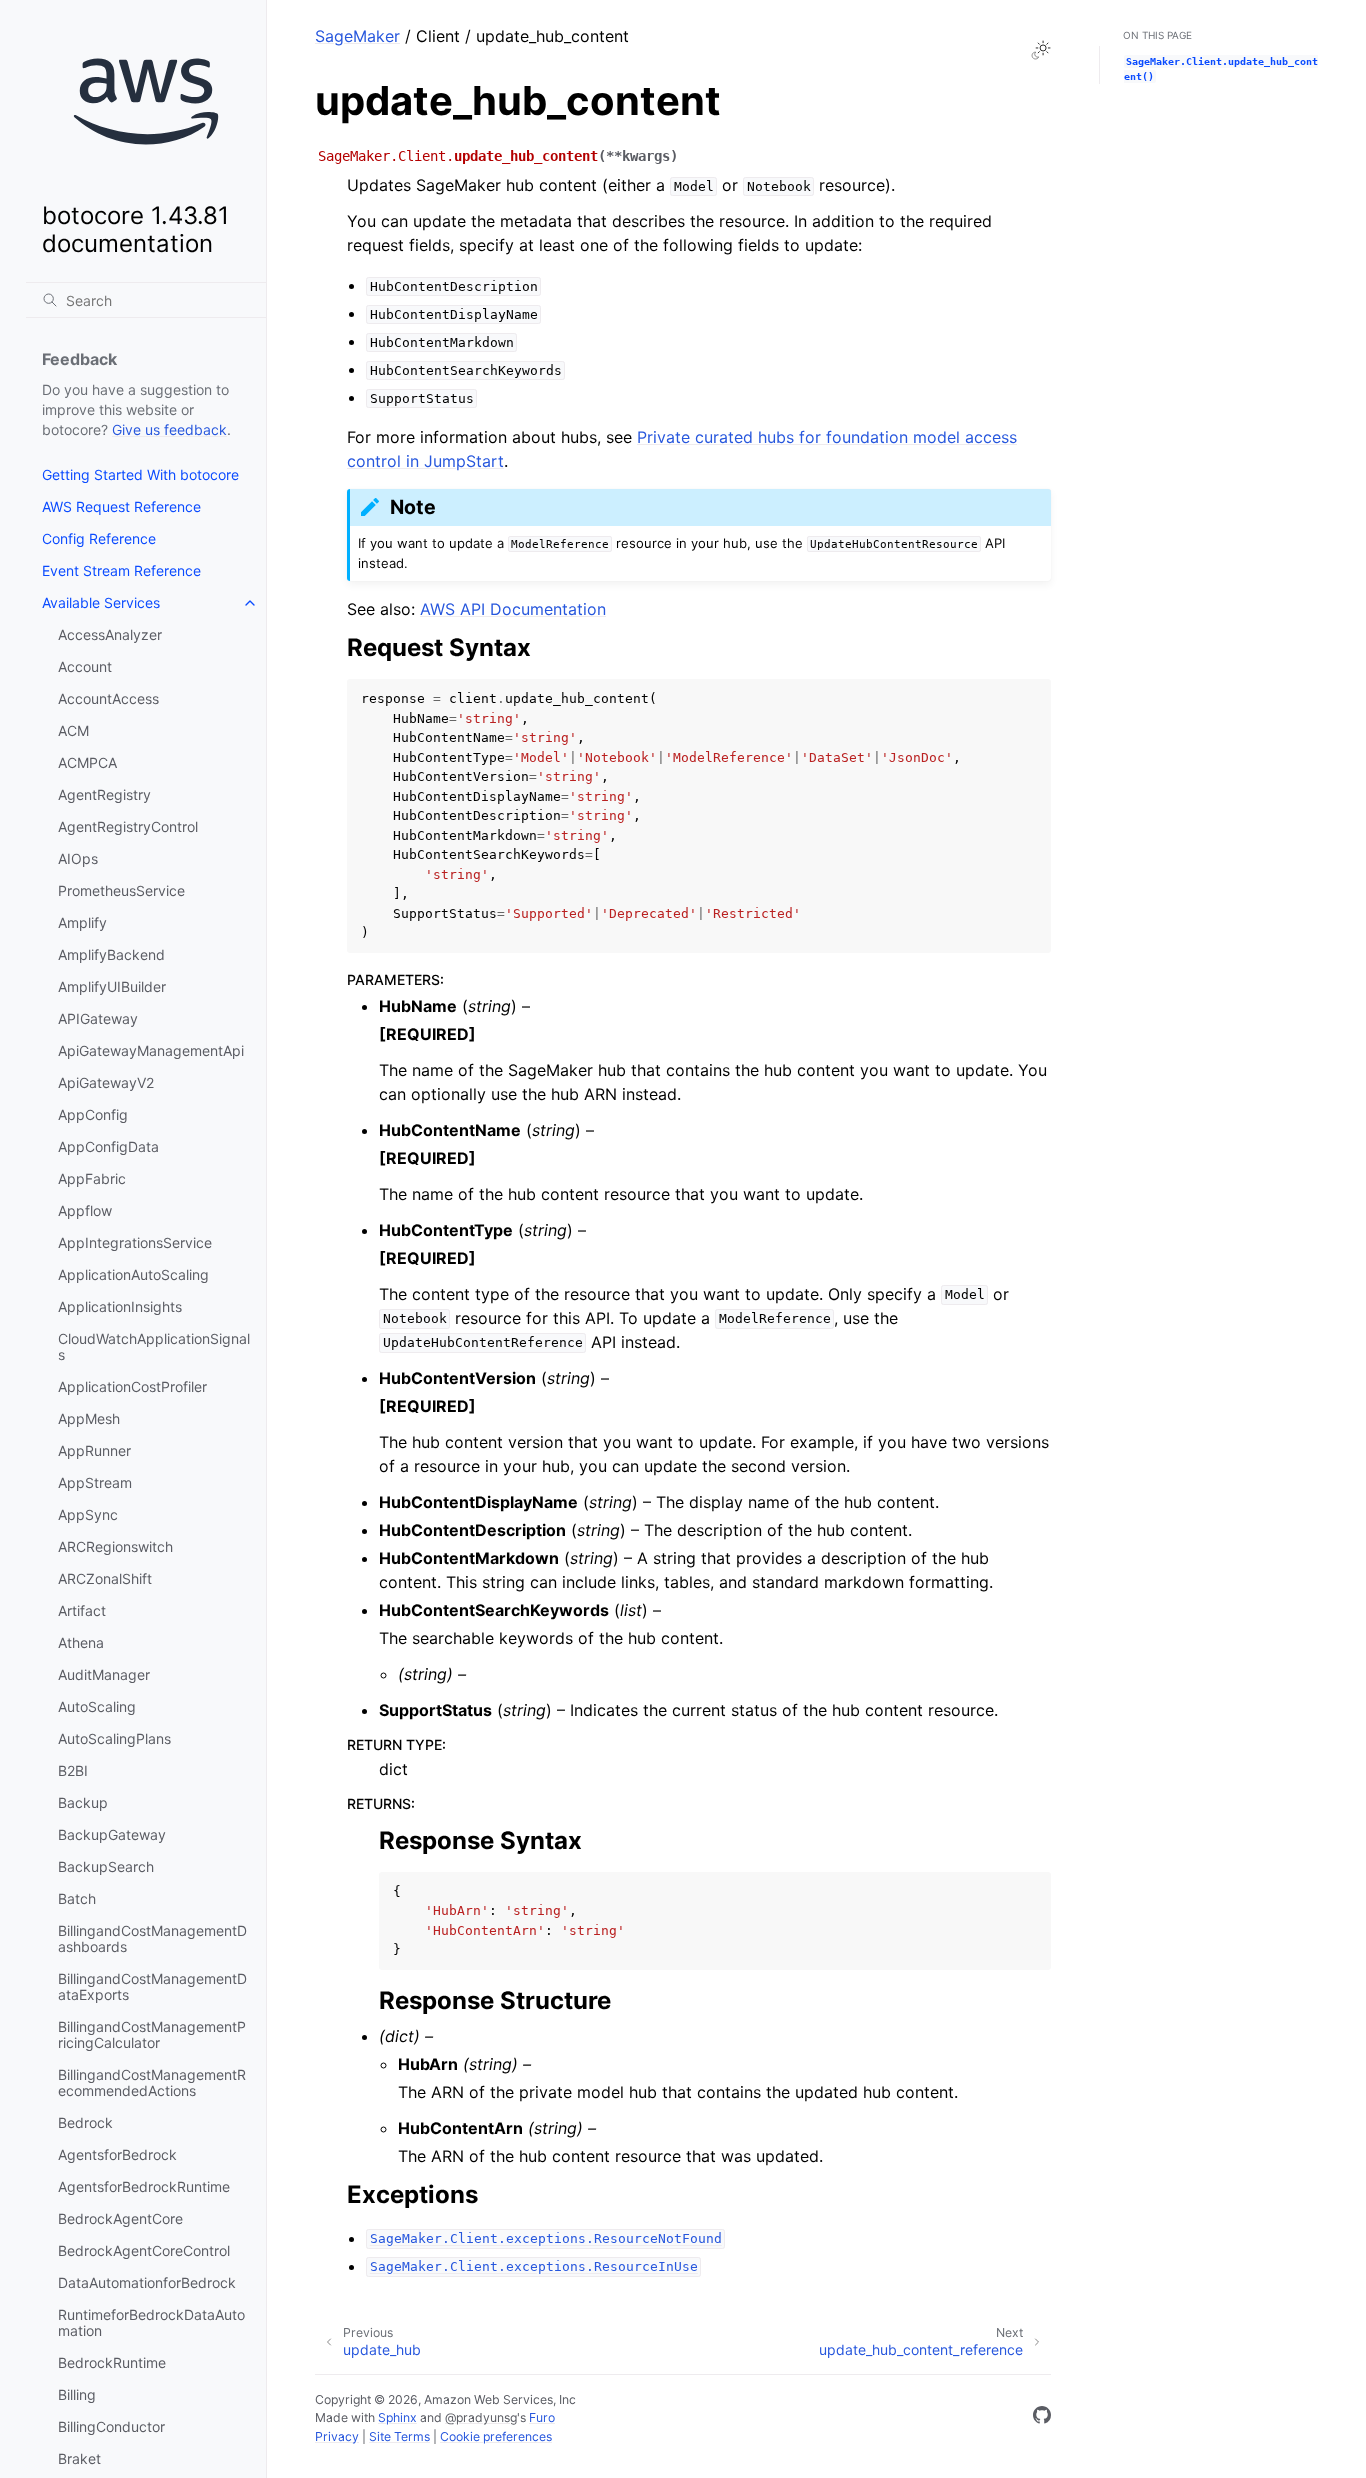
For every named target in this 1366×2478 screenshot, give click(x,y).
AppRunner (94, 1450)
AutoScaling (97, 1706)
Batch (77, 1898)
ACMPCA (87, 762)
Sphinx (397, 2417)
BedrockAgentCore (120, 2218)
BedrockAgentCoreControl (144, 2250)
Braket (79, 2458)
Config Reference (99, 538)
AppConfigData (108, 1146)
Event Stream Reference (121, 570)
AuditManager (104, 1674)
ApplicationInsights (120, 1306)
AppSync (88, 1514)
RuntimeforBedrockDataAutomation (151, 2322)
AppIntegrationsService (135, 1242)
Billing (77, 2394)
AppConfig (93, 1114)
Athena (81, 1642)
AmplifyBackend (111, 954)
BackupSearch (106, 1866)
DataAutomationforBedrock (147, 2282)
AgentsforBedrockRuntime (144, 2186)
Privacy (337, 2436)
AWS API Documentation (513, 609)
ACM (73, 730)
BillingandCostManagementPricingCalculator (152, 2034)
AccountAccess (108, 698)
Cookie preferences (496, 2436)
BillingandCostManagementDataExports (152, 1986)
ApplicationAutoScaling (133, 1274)
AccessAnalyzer (110, 634)
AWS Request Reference (121, 506)
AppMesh (89, 1418)
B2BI (73, 1770)
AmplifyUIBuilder (112, 986)
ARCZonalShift (105, 1578)
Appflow (85, 1210)
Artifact (82, 1610)
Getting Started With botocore (140, 474)
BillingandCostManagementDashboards (152, 1938)
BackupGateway (112, 1834)
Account (85, 666)
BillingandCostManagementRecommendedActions (152, 2082)
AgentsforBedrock (117, 2154)
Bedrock (85, 2122)
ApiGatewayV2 (106, 1082)
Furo (542, 2417)
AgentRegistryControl (128, 826)
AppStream (95, 1482)
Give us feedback (169, 429)
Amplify (82, 922)
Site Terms (399, 2436)
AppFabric (92, 1178)
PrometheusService (121, 890)
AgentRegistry (104, 794)
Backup (83, 1802)
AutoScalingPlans (114, 1738)
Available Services (101, 602)
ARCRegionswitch (115, 1546)
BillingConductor (111, 2426)
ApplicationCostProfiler (132, 1386)
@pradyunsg (481, 2417)
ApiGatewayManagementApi (151, 1050)
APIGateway (98, 1018)
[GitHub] (1042, 2418)
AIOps (78, 858)
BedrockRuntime (112, 2362)
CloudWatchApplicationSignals (154, 1346)
